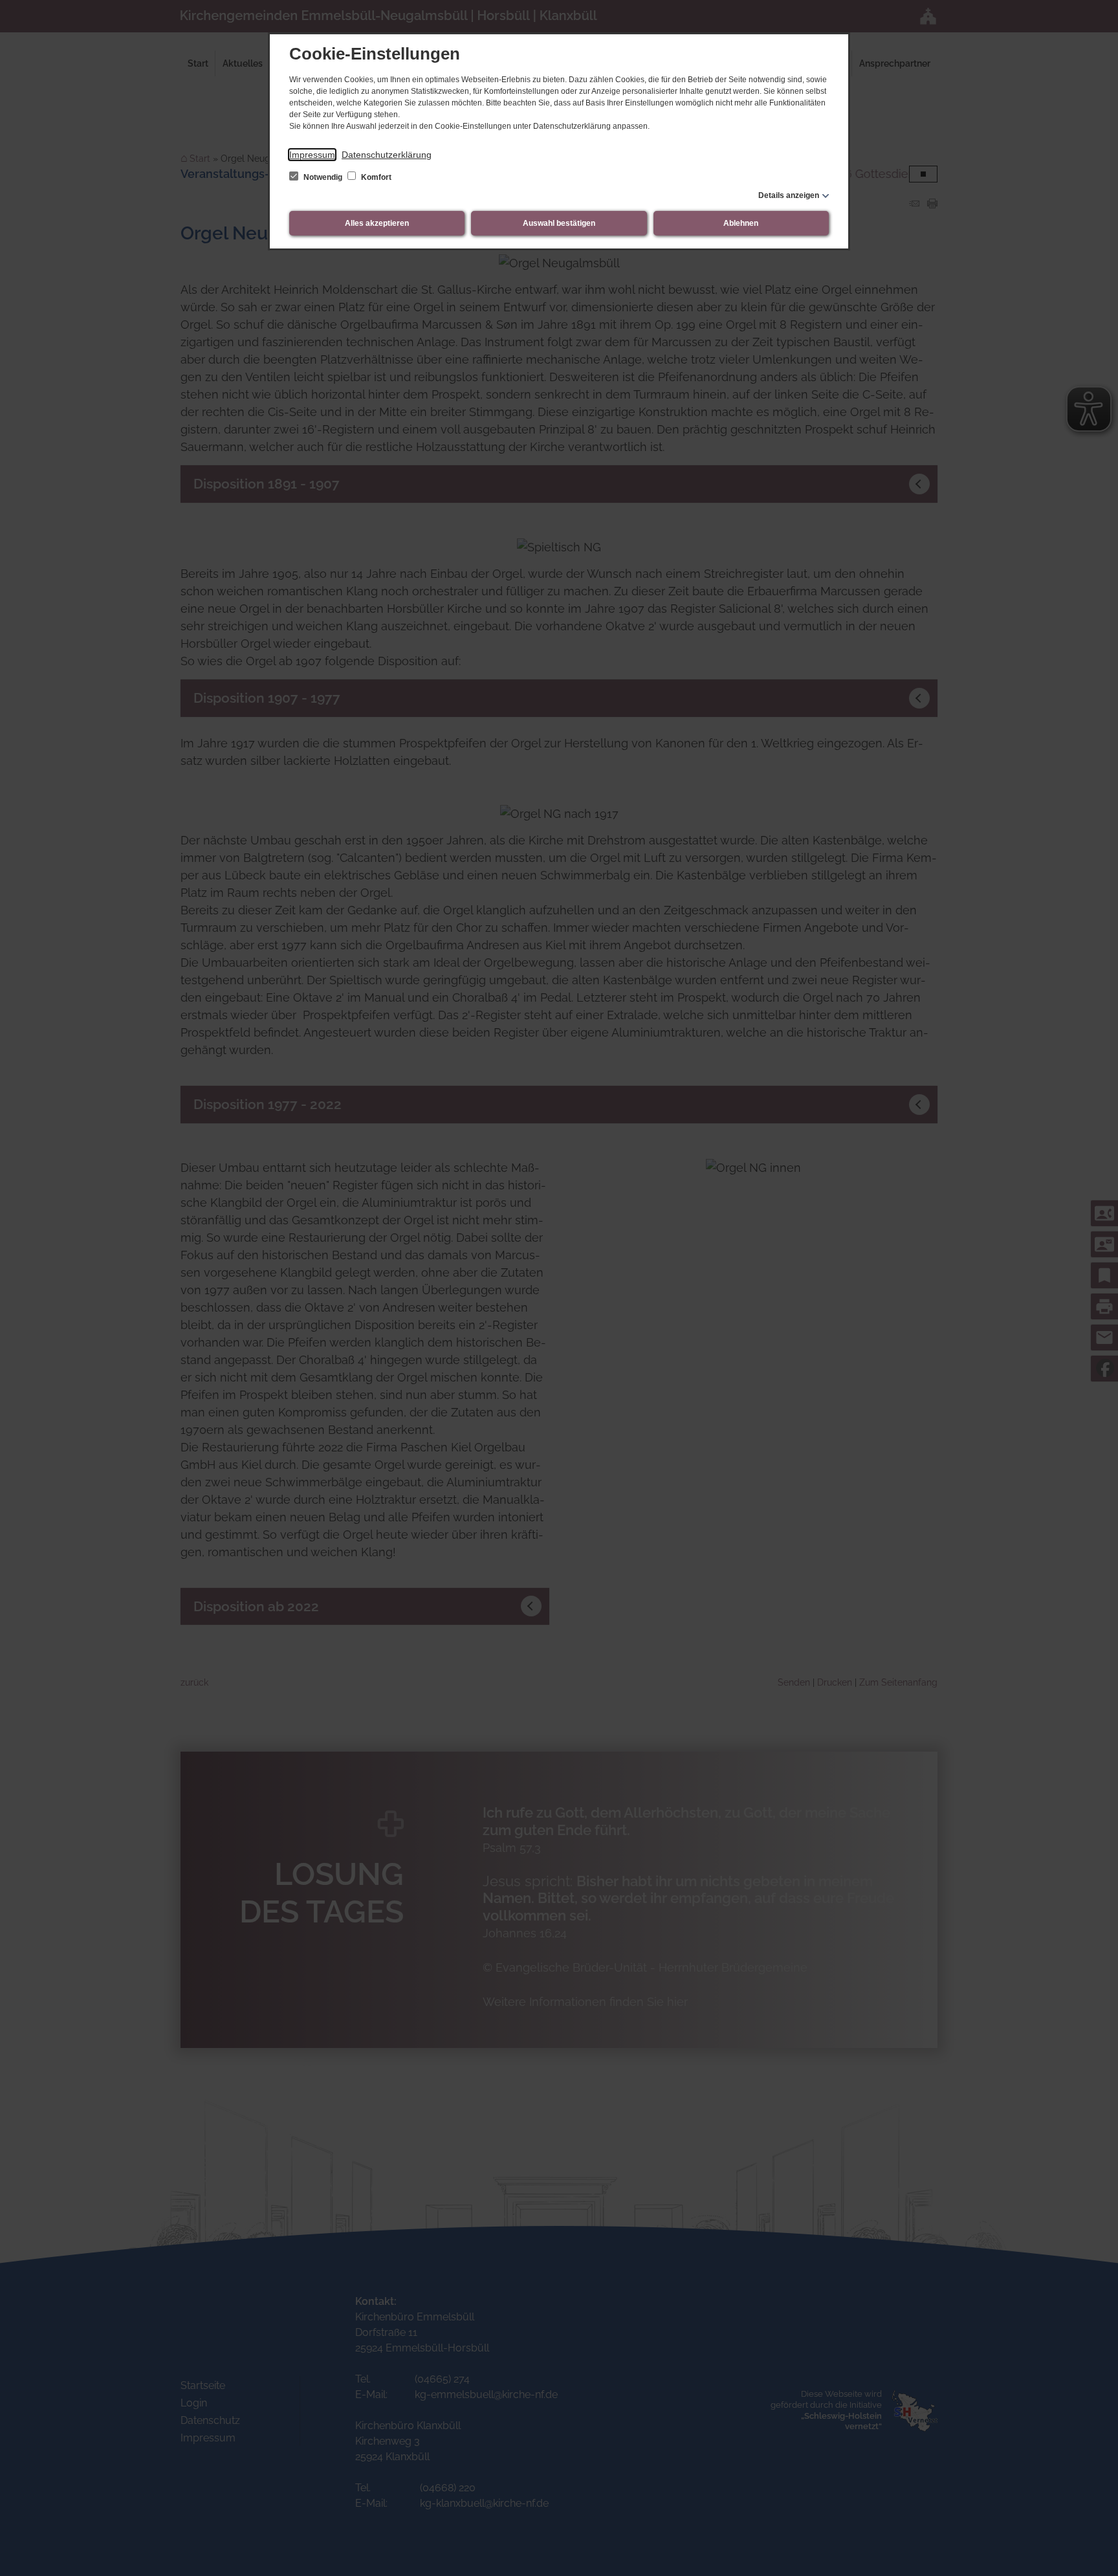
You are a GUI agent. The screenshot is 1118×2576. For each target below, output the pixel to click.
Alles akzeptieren (377, 223)
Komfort (375, 177)
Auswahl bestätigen (559, 223)
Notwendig (323, 177)
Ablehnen (741, 223)
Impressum (312, 155)
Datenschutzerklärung (387, 155)
